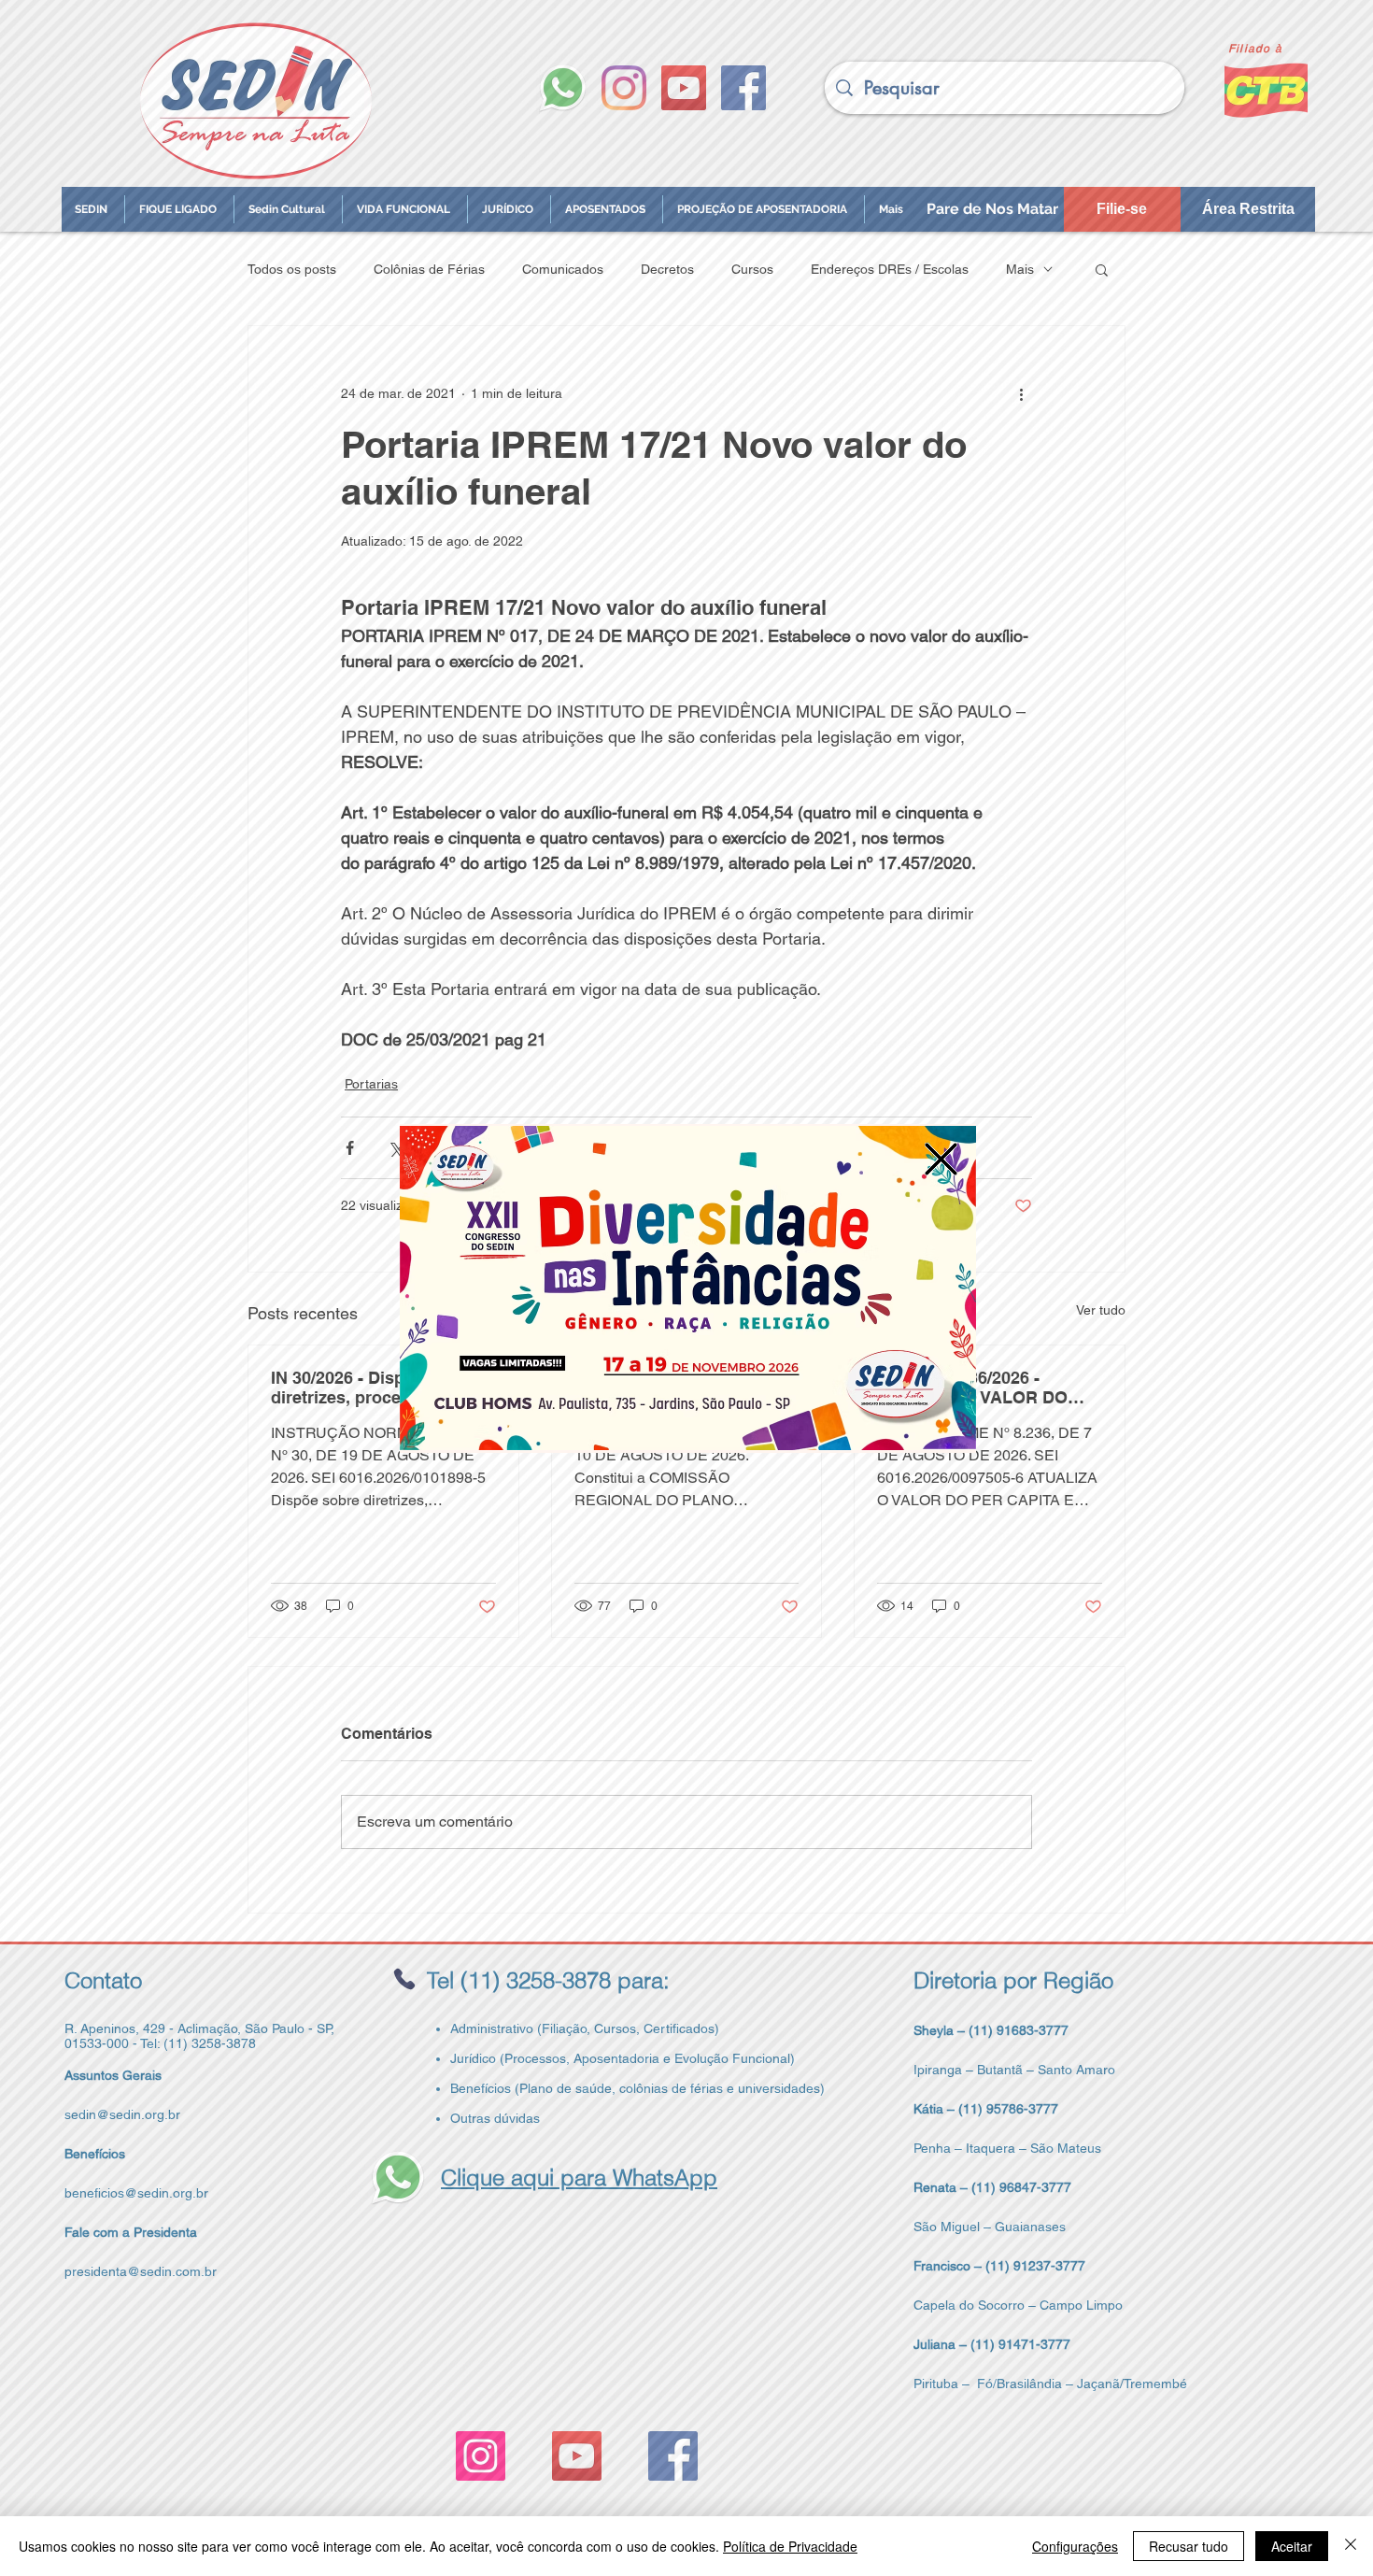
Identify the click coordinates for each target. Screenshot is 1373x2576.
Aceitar (1292, 2546)
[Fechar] (1351, 2546)
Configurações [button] (1075, 2546)
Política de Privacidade (790, 2546)
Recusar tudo (1189, 2546)
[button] (941, 1159)
